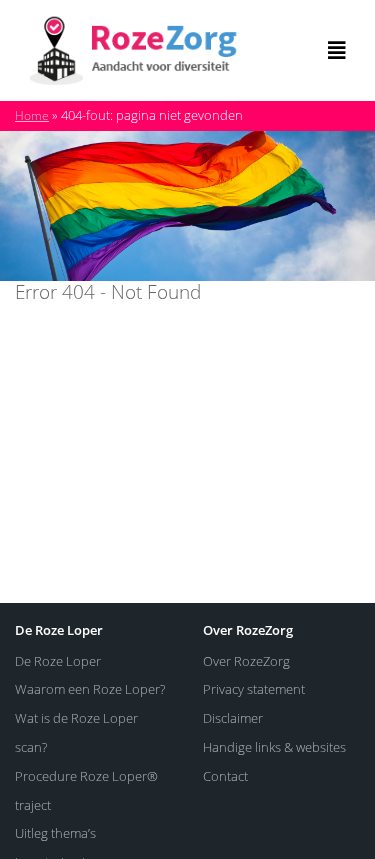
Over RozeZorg (246, 661)
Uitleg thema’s (55, 833)
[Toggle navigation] (337, 51)
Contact (225, 776)
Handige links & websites (274, 747)
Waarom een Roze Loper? (90, 689)
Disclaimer (233, 718)
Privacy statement (254, 689)
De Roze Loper (58, 661)
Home (32, 115)
